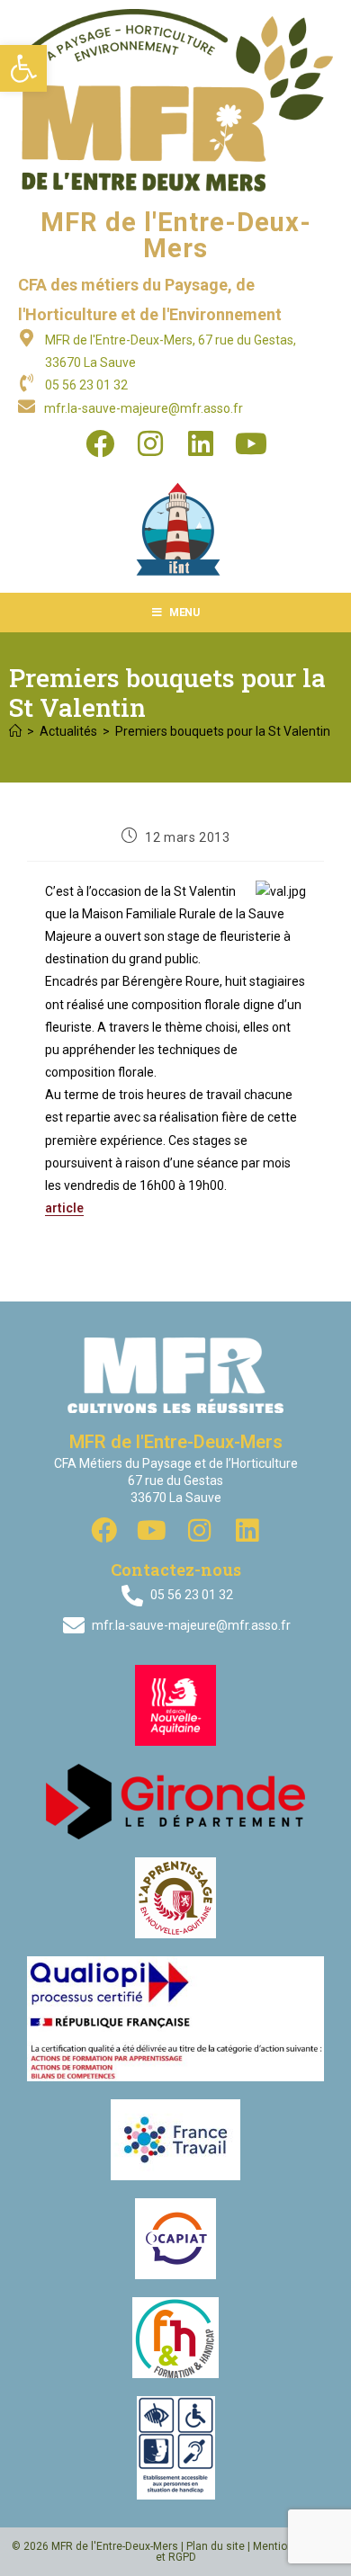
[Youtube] (251, 443)
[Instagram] (150, 443)
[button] (23, 68)
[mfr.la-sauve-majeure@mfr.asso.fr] (27, 406)
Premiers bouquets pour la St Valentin (223, 731)
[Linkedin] (201, 443)
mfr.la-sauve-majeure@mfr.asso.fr (144, 408)
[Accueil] (15, 731)
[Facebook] (100, 443)
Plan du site (216, 2546)
